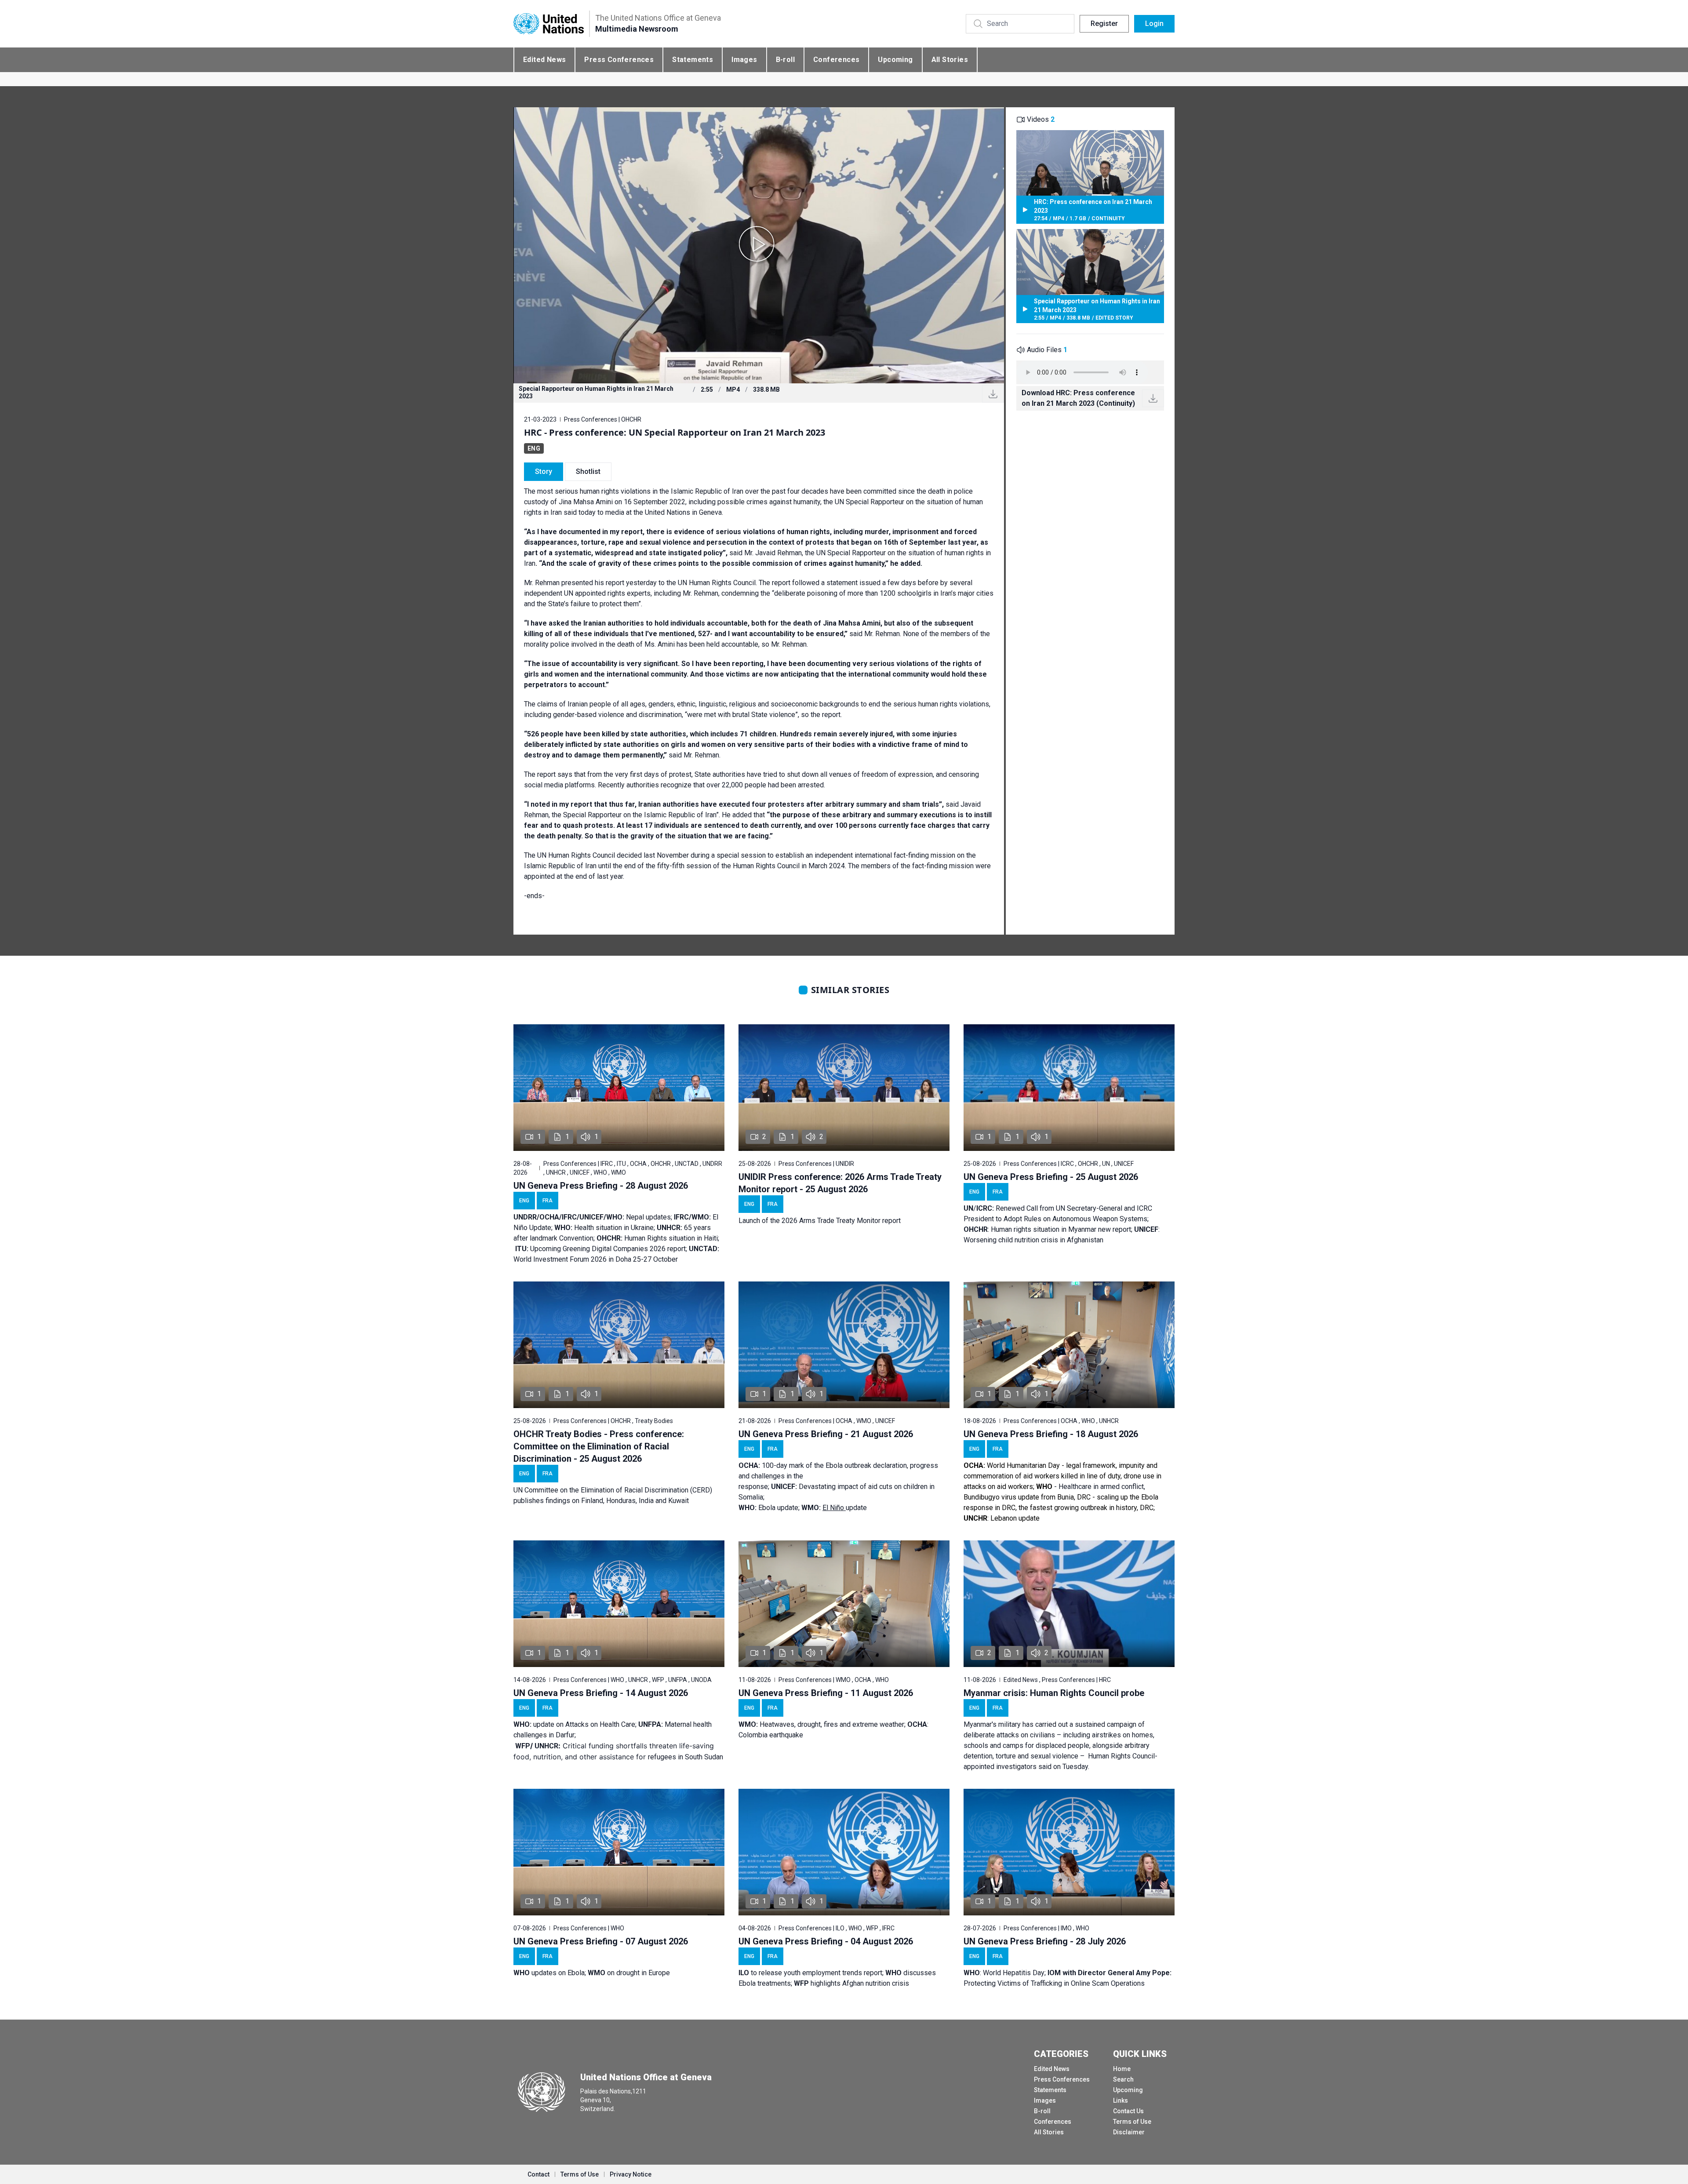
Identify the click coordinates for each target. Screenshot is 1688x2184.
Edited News (544, 60)
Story (544, 471)
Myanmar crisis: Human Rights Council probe (1054, 1693)
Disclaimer (1129, 2132)
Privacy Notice (631, 2174)
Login (1154, 24)
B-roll (785, 60)
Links (1120, 2100)
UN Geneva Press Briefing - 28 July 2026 (1045, 1941)
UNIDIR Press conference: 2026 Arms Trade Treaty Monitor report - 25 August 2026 (840, 1183)
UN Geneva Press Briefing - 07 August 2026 (601, 1941)
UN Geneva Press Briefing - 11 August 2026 (826, 1693)
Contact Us (1128, 2111)
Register (1104, 24)
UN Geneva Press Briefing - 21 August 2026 (826, 1434)
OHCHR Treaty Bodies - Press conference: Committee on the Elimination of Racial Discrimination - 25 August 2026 (599, 1446)
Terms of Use (1132, 2122)
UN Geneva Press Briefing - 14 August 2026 (601, 1693)
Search (1123, 2079)
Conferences (836, 60)
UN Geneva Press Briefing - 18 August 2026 (1051, 1434)
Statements (693, 60)
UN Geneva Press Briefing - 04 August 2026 (826, 1941)
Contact (538, 2174)
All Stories (950, 60)
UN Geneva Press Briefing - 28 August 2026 (601, 1186)
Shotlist (588, 471)
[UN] (549, 24)
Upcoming (895, 60)
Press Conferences (619, 60)
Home (1122, 2069)
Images (744, 60)
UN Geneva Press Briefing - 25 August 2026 (1051, 1177)
